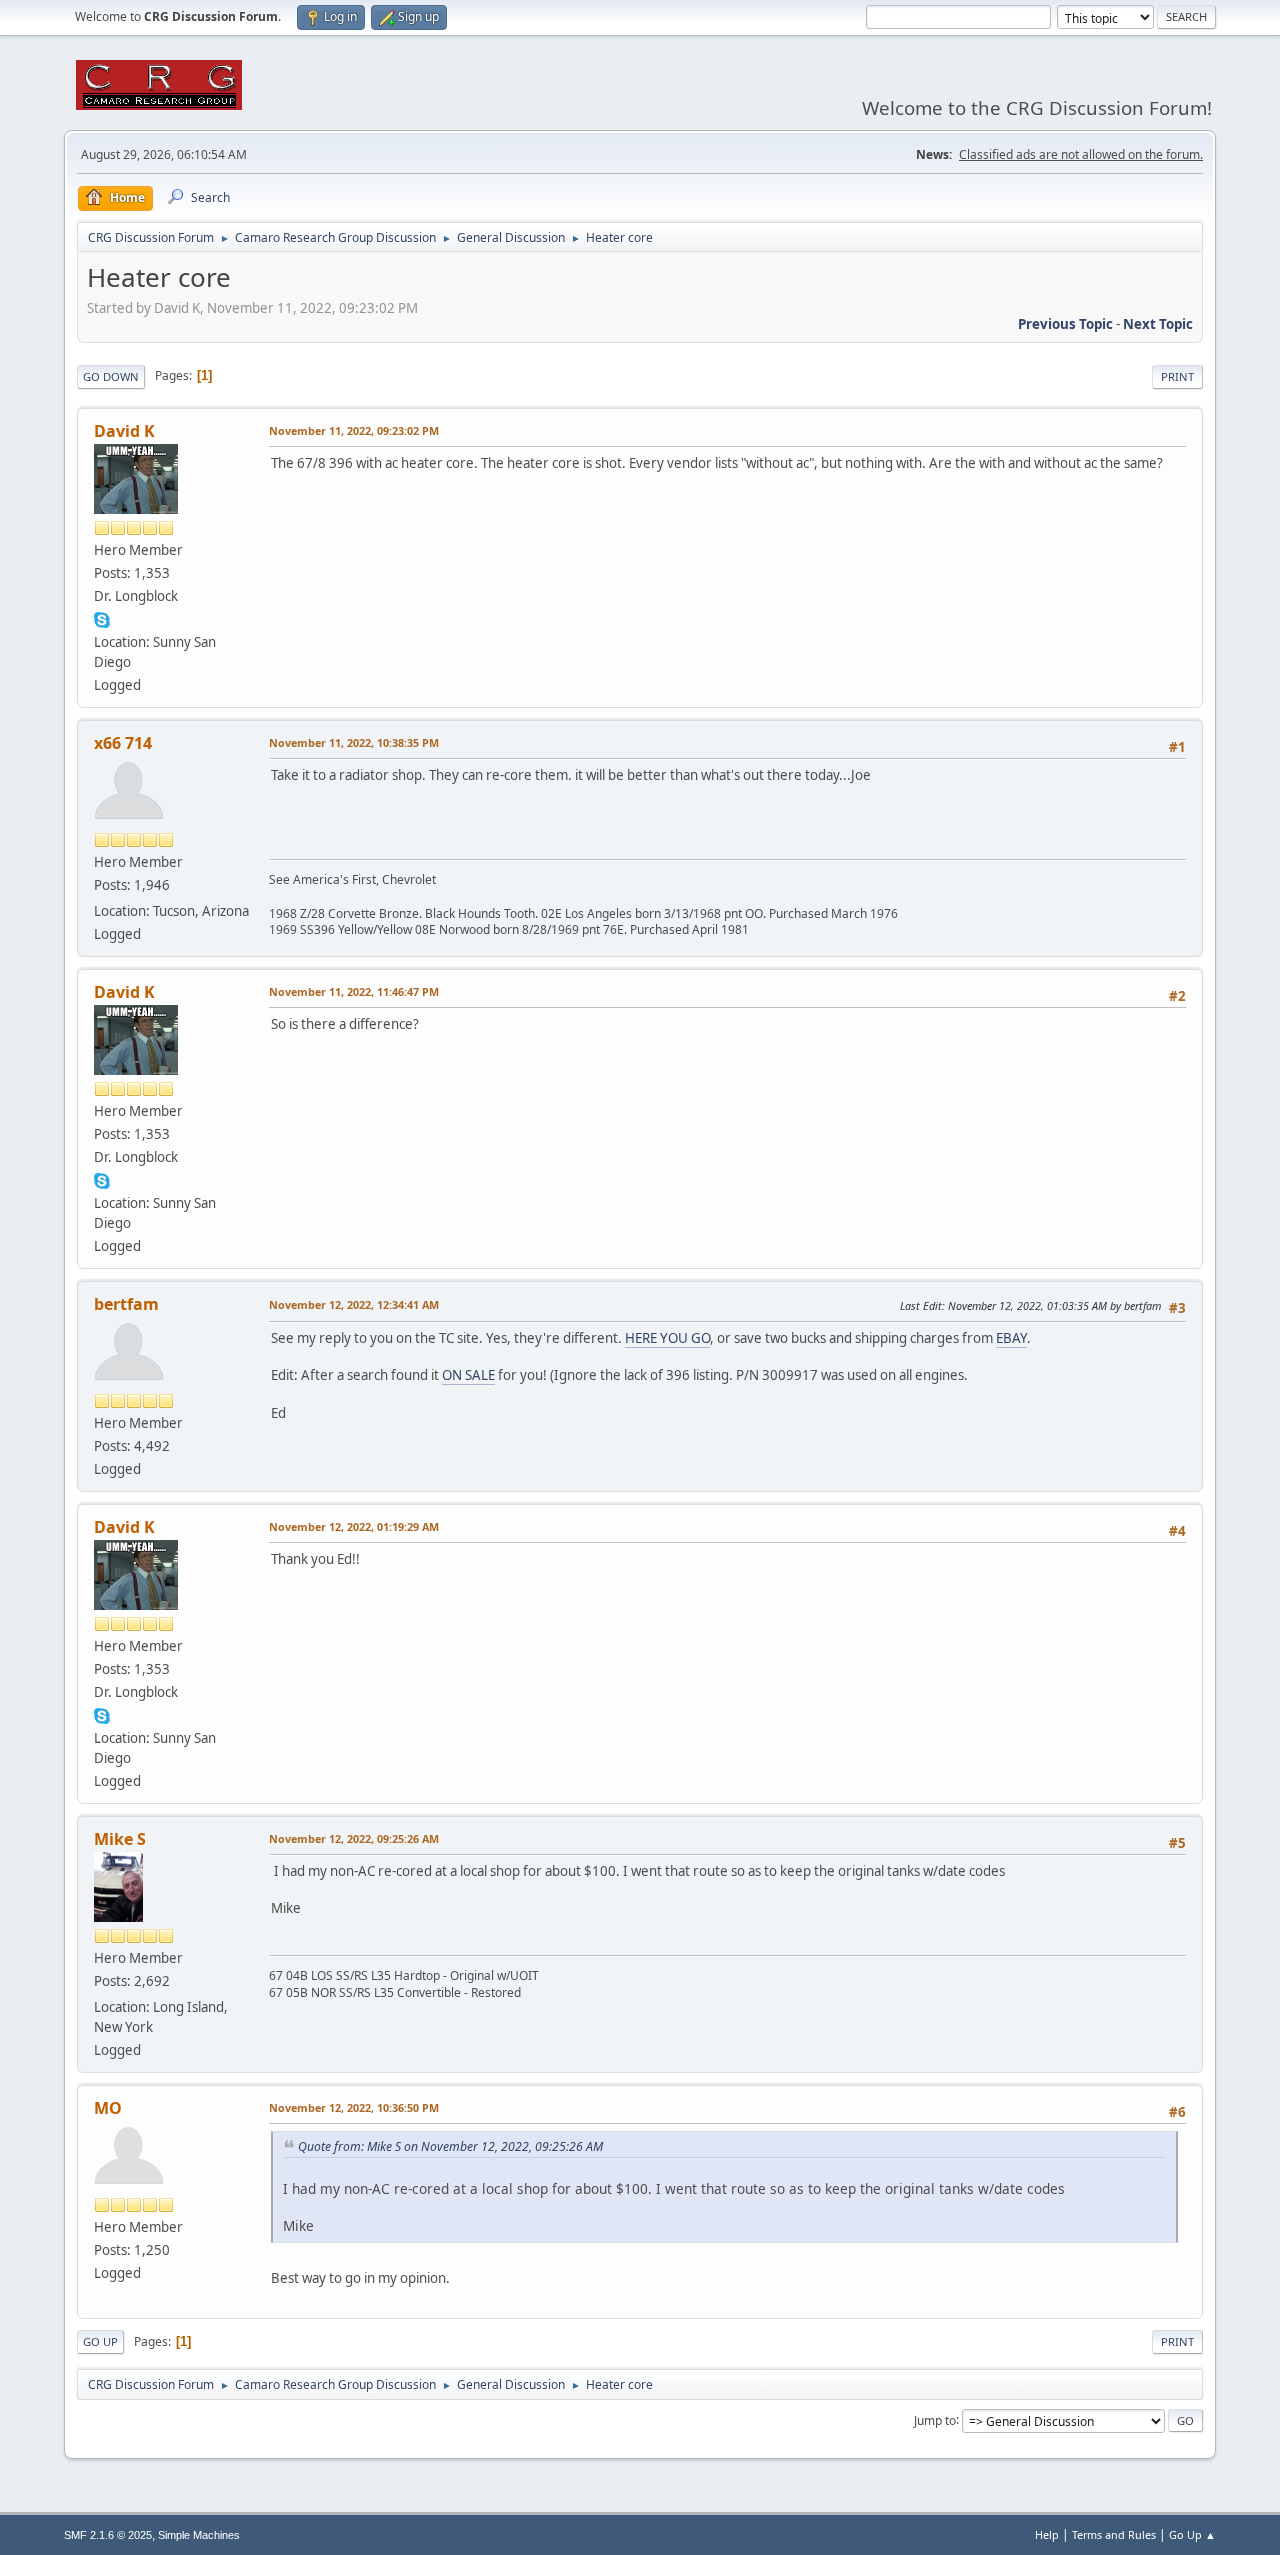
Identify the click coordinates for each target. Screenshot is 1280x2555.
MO (108, 2108)
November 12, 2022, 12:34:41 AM (354, 1304)
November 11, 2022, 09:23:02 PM (354, 430)
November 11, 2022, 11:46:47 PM (354, 991)
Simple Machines (199, 2535)
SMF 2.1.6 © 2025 (108, 2535)
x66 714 (123, 743)
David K (124, 431)
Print (1177, 376)
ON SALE (468, 1375)
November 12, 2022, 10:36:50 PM (354, 2107)
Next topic (1158, 324)
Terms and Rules (1114, 2534)
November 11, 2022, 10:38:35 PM (354, 742)
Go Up (100, 2341)
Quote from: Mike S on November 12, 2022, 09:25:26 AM (450, 2146)
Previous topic (1065, 324)
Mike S (120, 1839)
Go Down (111, 376)
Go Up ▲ (1192, 2534)
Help (1047, 2534)
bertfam (126, 1304)
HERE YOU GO (667, 1338)
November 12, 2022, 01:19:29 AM (354, 1526)
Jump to (935, 2419)
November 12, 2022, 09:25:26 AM (354, 1838)
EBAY (1011, 1338)
